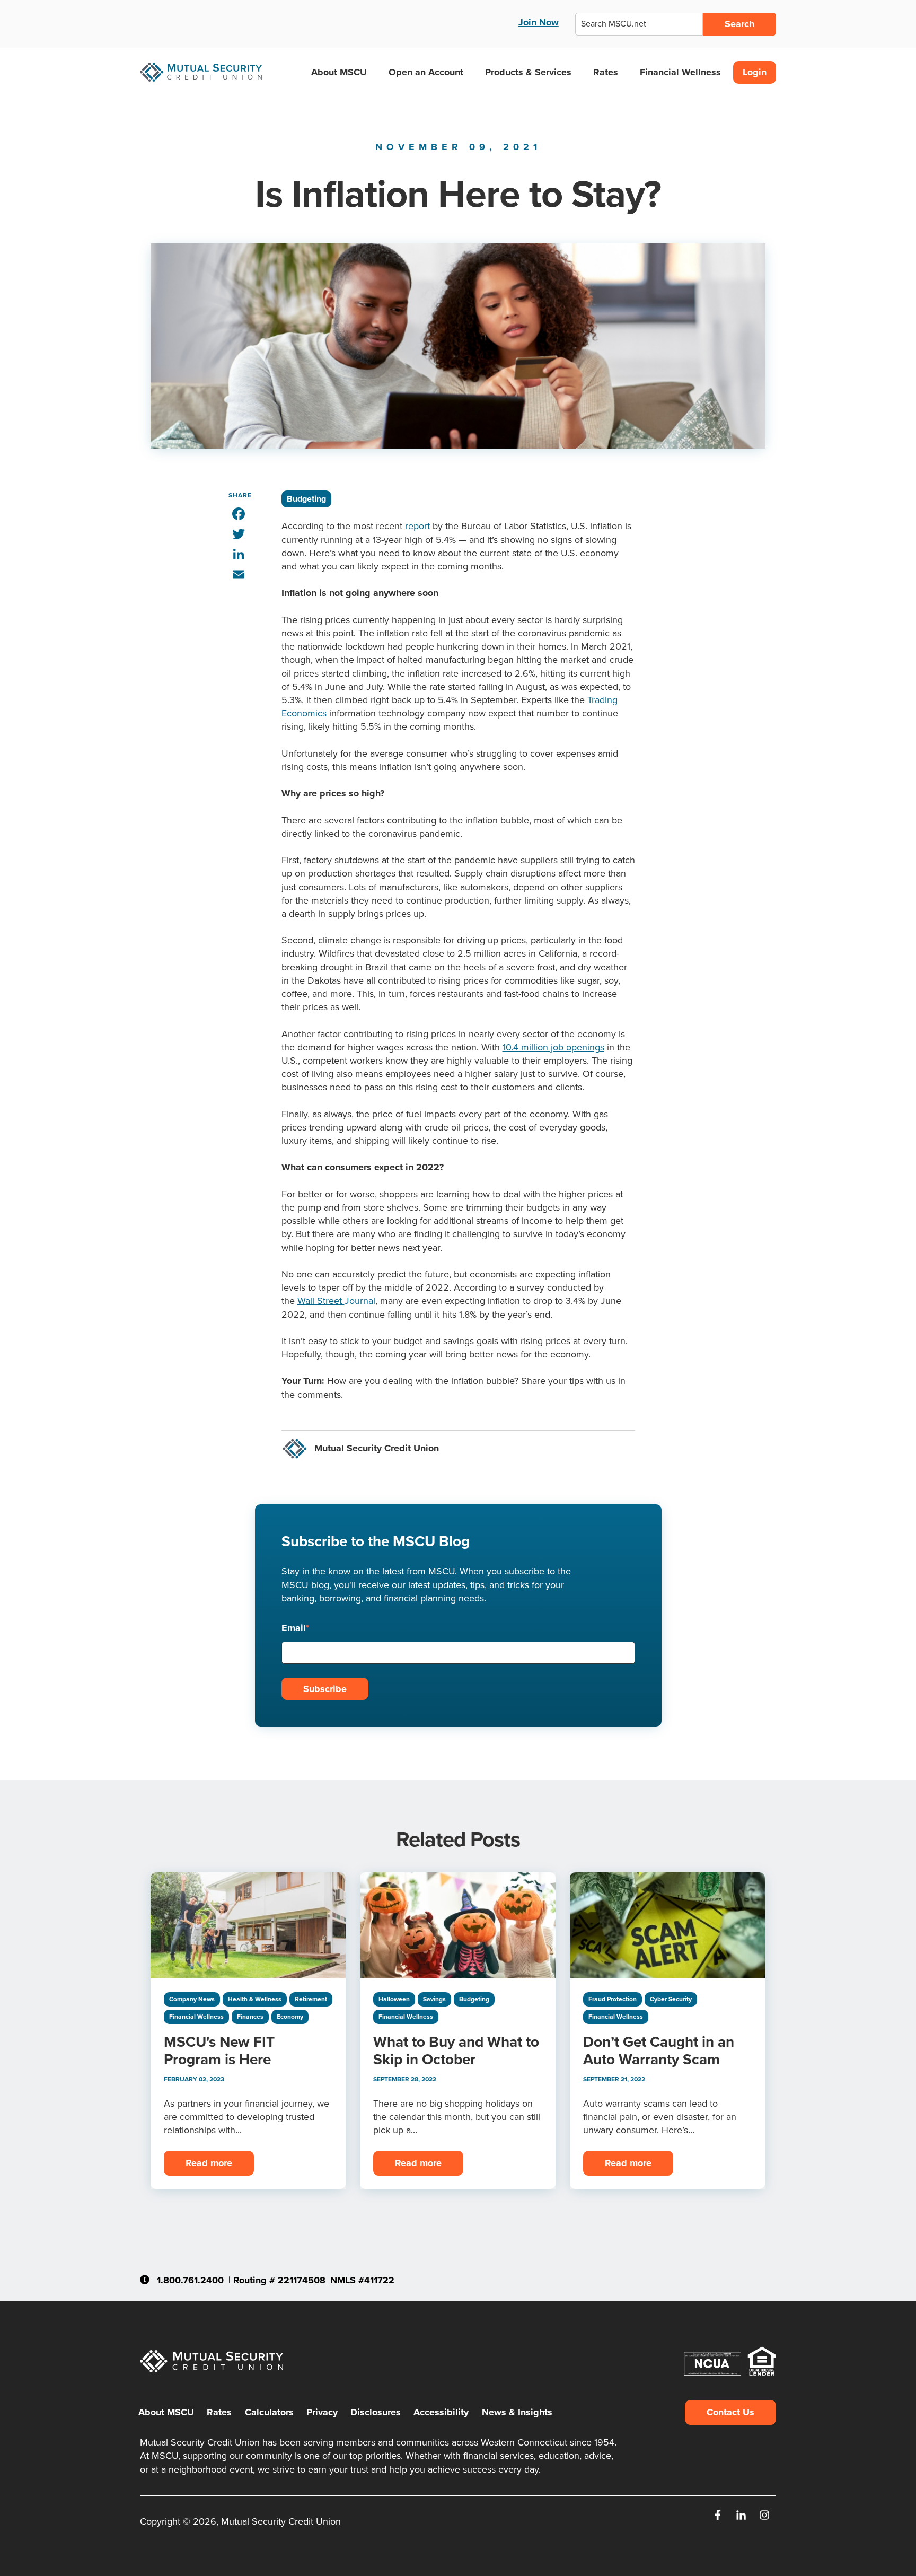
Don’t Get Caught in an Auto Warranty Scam (659, 2051)
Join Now (539, 22)
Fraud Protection (613, 1999)
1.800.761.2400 (190, 2280)
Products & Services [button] (528, 72)
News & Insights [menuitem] (517, 2412)
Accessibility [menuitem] (441, 2412)
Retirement (311, 1999)
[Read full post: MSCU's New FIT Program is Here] (248, 1925)
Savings (434, 1999)
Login (755, 72)
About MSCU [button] (339, 72)
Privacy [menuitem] (322, 2412)
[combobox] (639, 24)
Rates (606, 72)
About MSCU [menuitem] (166, 2412)
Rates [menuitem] (219, 2412)
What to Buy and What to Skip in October (456, 2051)
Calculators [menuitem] (269, 2412)
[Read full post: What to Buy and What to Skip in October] (457, 1925)
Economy (290, 2017)
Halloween (394, 1999)
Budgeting (306, 499)
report (417, 526)
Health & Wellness (255, 1999)
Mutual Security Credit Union (377, 1448)
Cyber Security (671, 1999)
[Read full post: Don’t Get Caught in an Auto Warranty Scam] (667, 1925)
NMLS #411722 (362, 2280)
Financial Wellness (196, 2017)
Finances (250, 2017)
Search (739, 24)
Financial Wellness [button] (680, 72)
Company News (192, 1999)
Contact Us (730, 2412)
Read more (209, 2163)
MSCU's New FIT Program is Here (219, 2051)
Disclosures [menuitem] (376, 2412)
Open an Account (426, 72)
